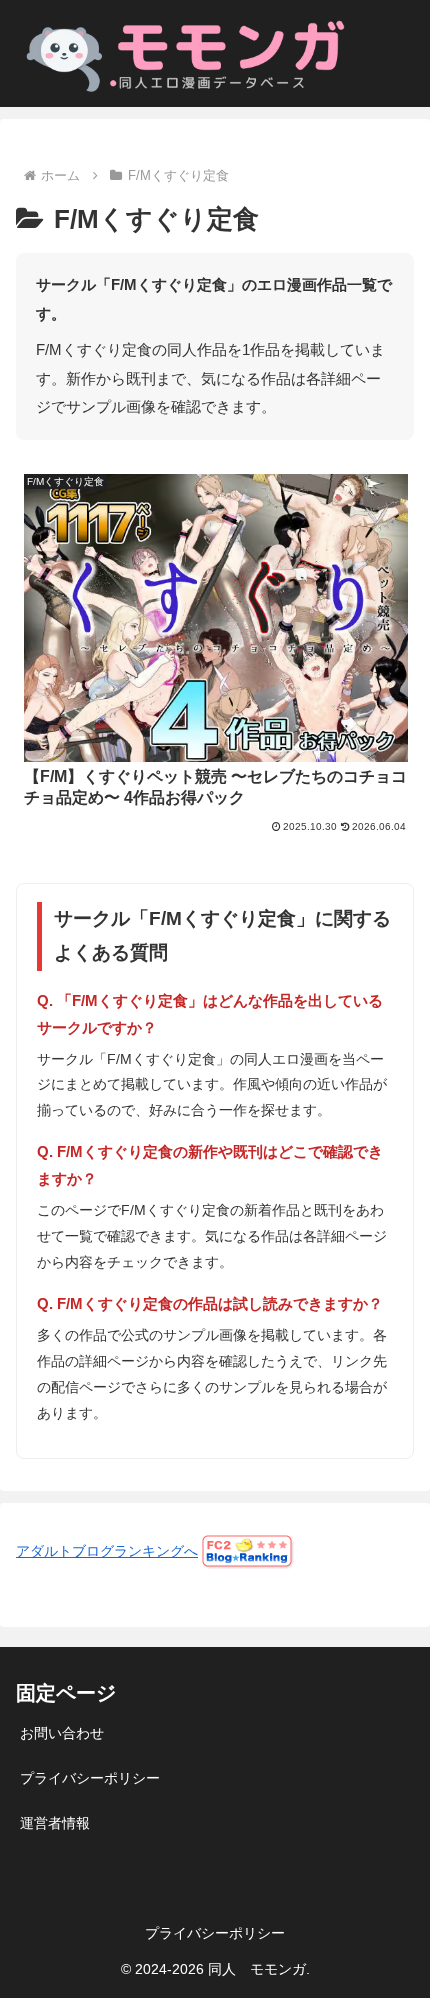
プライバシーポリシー (90, 1778)
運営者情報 (55, 1823)
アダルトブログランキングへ (107, 1551)
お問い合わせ (62, 1733)
